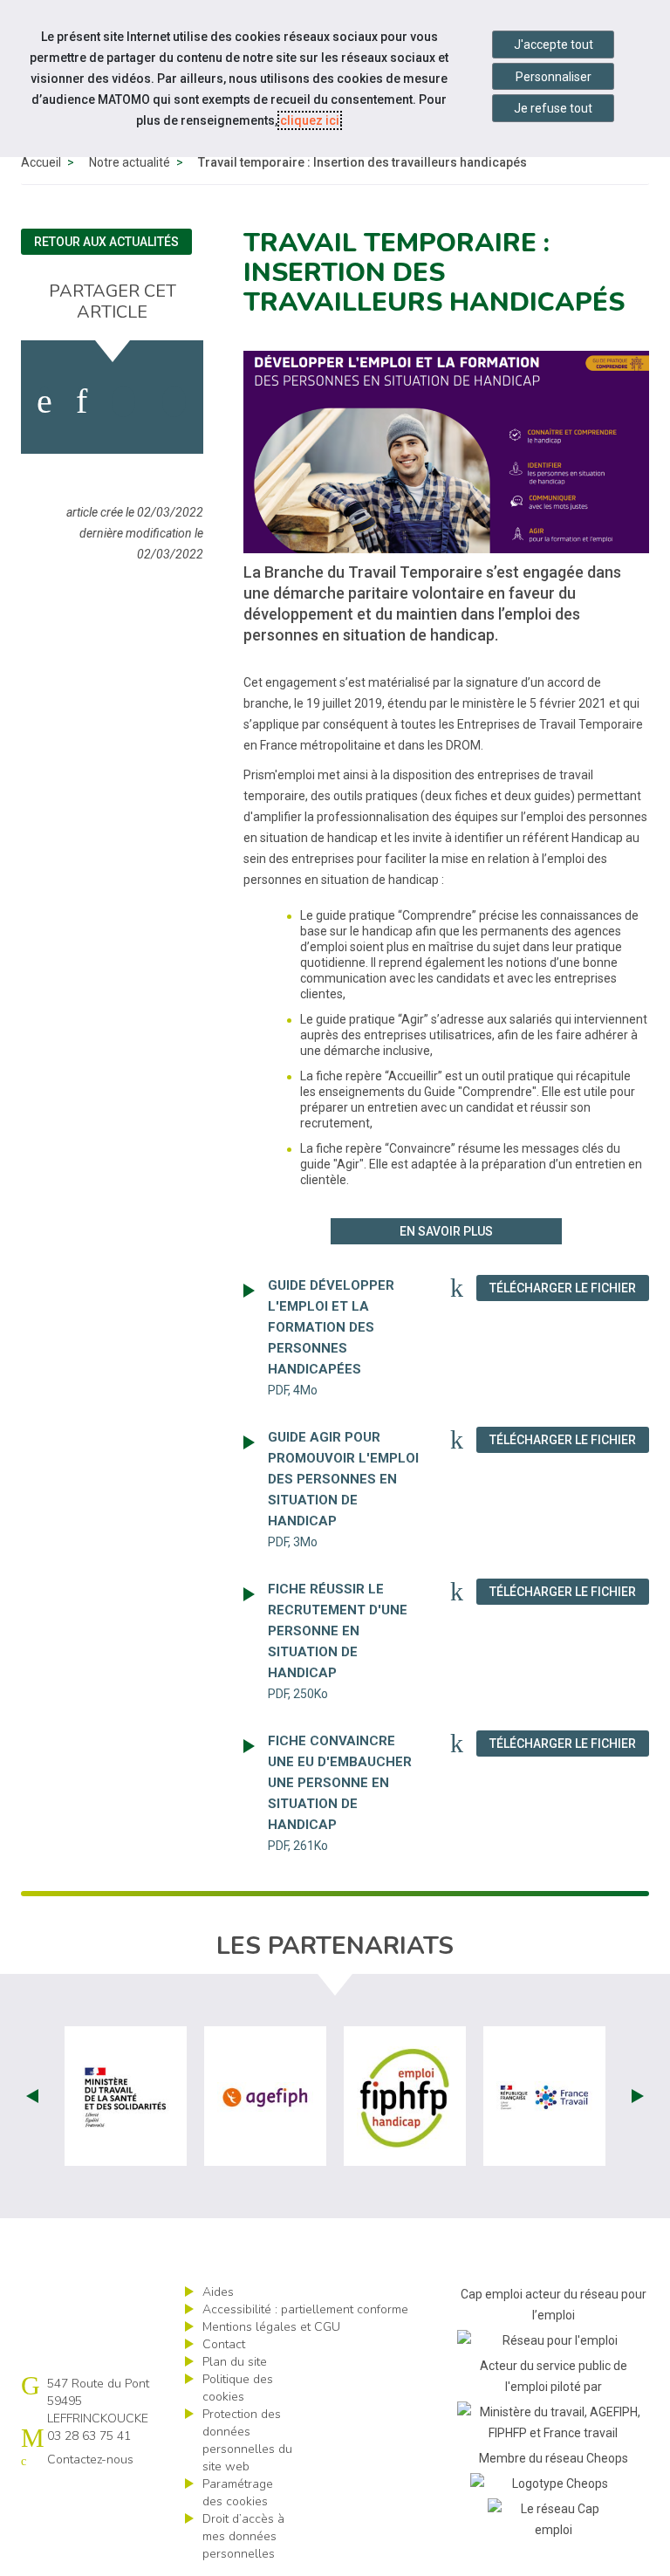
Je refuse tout (553, 108)
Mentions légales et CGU (271, 2327)
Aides (218, 2292)
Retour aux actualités (106, 242)
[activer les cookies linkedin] (82, 401)
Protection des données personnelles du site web (247, 2440)
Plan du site (235, 2362)
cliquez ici (310, 120)
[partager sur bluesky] (174, 401)
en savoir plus (446, 1231)
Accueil (41, 162)
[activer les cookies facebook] (44, 401)
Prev (32, 2096)
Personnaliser (554, 77)
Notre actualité (130, 162)
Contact (224, 2344)
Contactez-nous (90, 2460)
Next (638, 2096)
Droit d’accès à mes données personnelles (243, 2536)
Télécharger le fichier (569, 1288)
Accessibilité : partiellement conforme (305, 2309)
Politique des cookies (238, 2388)
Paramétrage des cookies (238, 2493)
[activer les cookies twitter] (123, 401)
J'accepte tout (554, 45)
